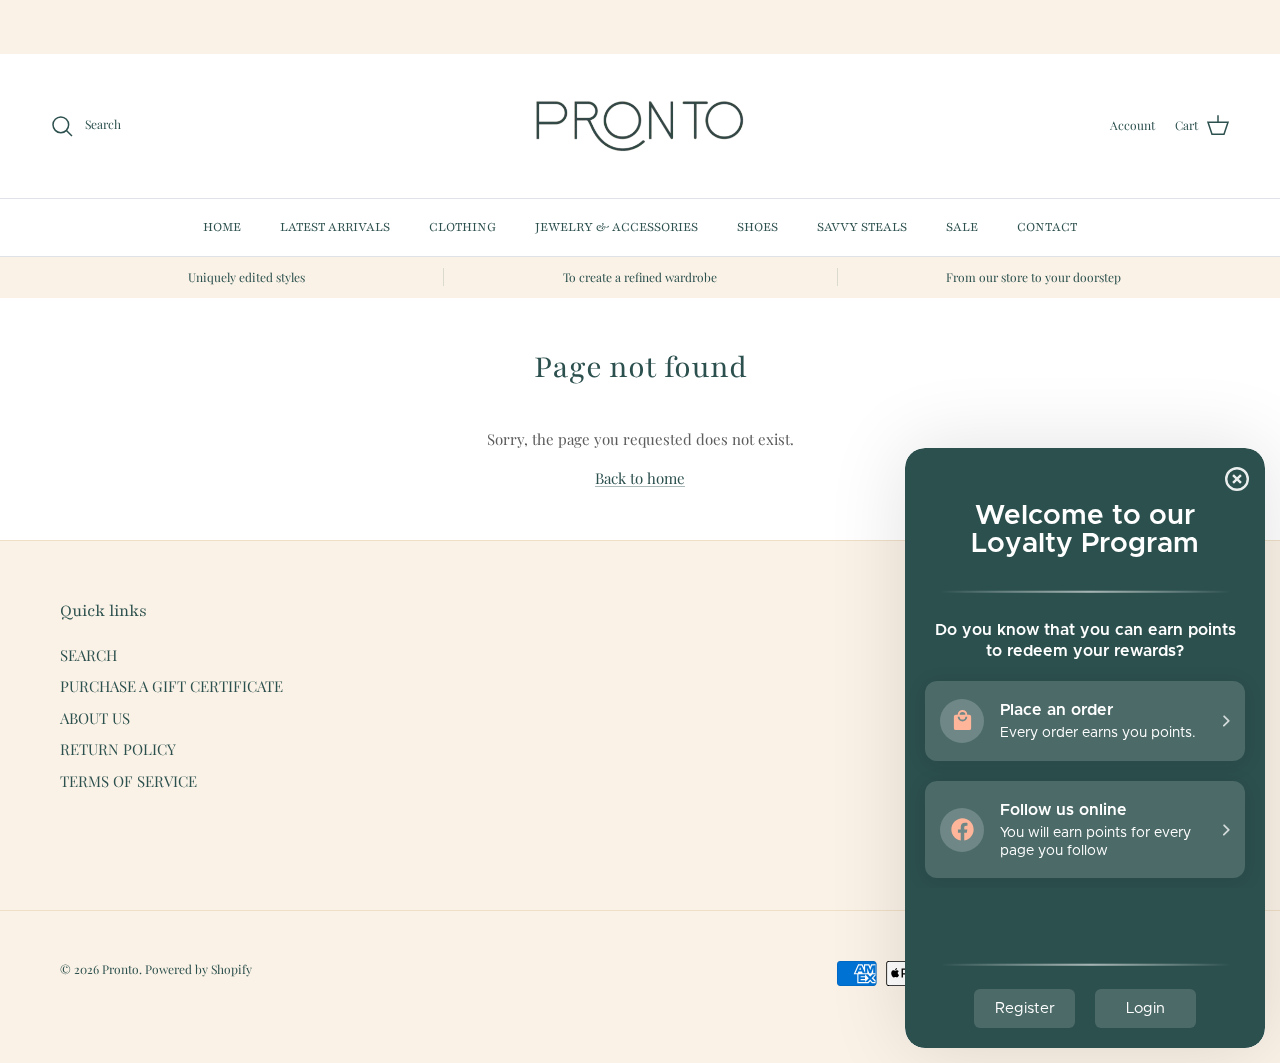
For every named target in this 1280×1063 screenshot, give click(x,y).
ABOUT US (95, 718)
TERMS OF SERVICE (128, 781)
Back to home (640, 478)
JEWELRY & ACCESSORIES (616, 227)
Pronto (120, 969)
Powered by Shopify (198, 969)
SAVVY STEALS (862, 227)
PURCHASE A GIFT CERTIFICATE (171, 686)
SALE (962, 227)
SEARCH (88, 655)
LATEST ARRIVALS (335, 227)
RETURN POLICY (118, 749)
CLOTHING (462, 227)
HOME (222, 227)
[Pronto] (640, 126)
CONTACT (1047, 227)
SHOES (757, 227)
